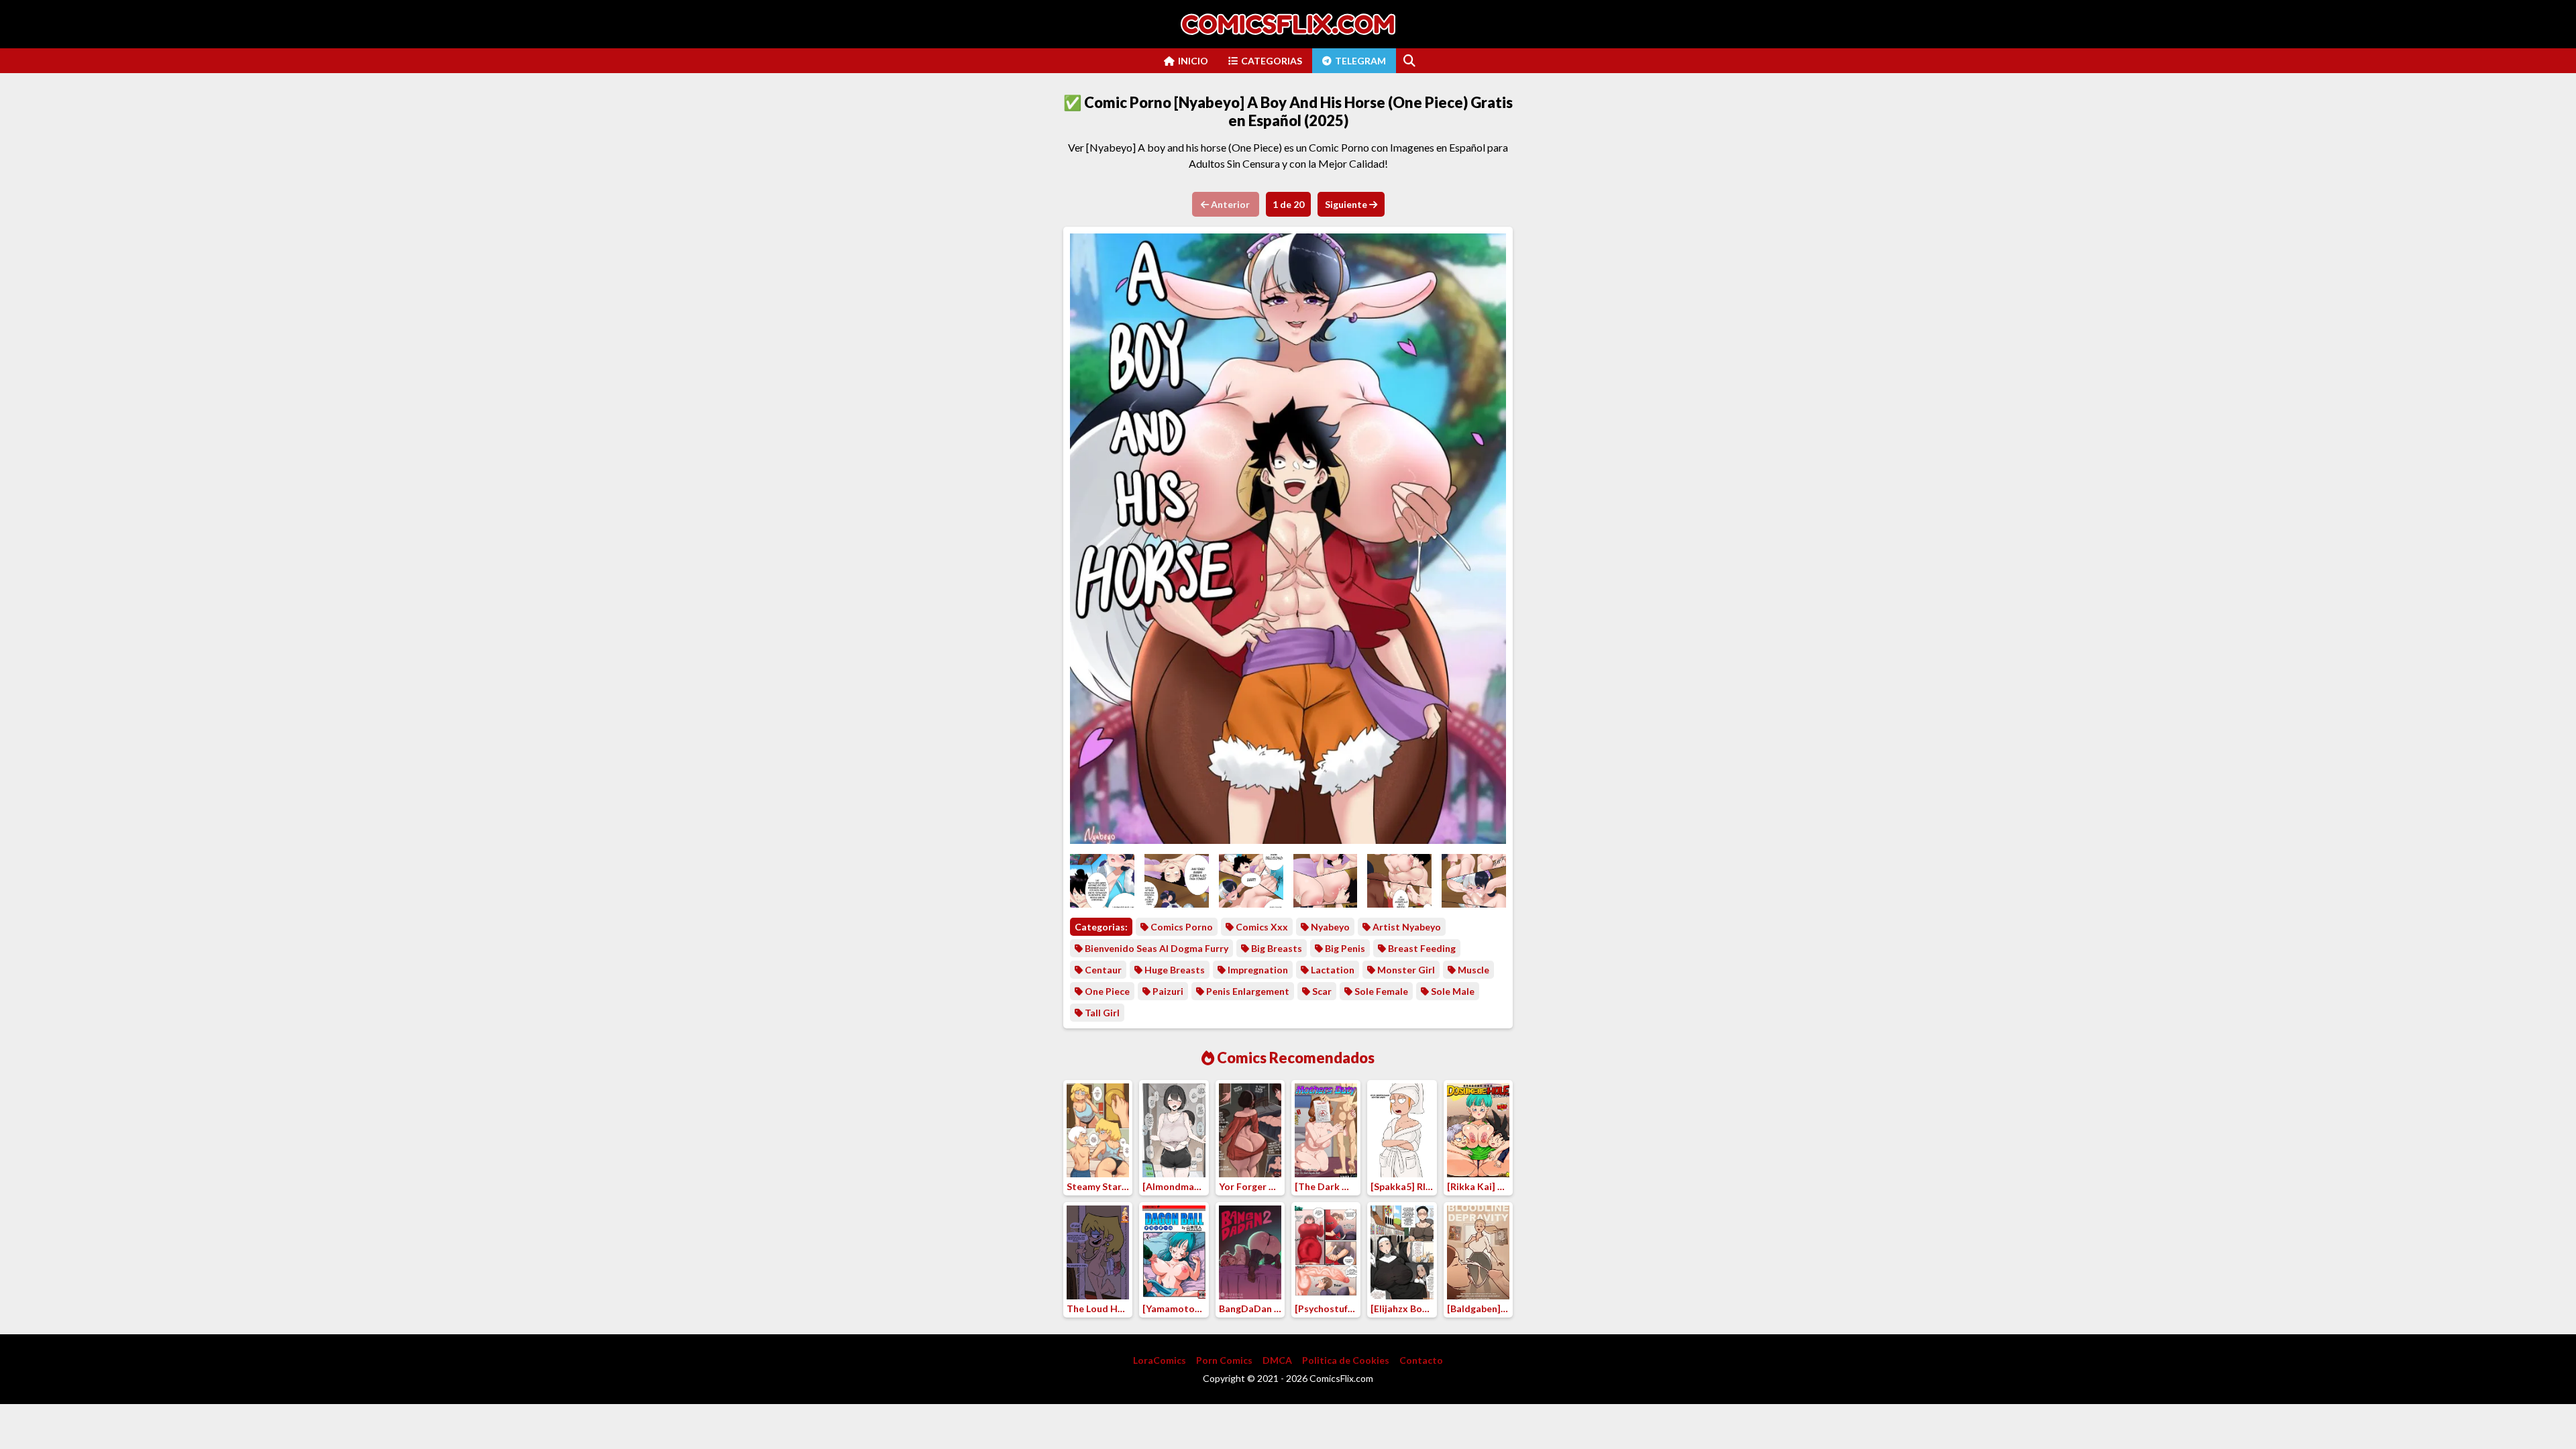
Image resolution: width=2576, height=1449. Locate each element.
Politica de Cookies (1346, 1360)
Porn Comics (1224, 1360)
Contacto (1421, 1360)
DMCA (1277, 1360)
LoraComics (1160, 1360)
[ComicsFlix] (1288, 24)
